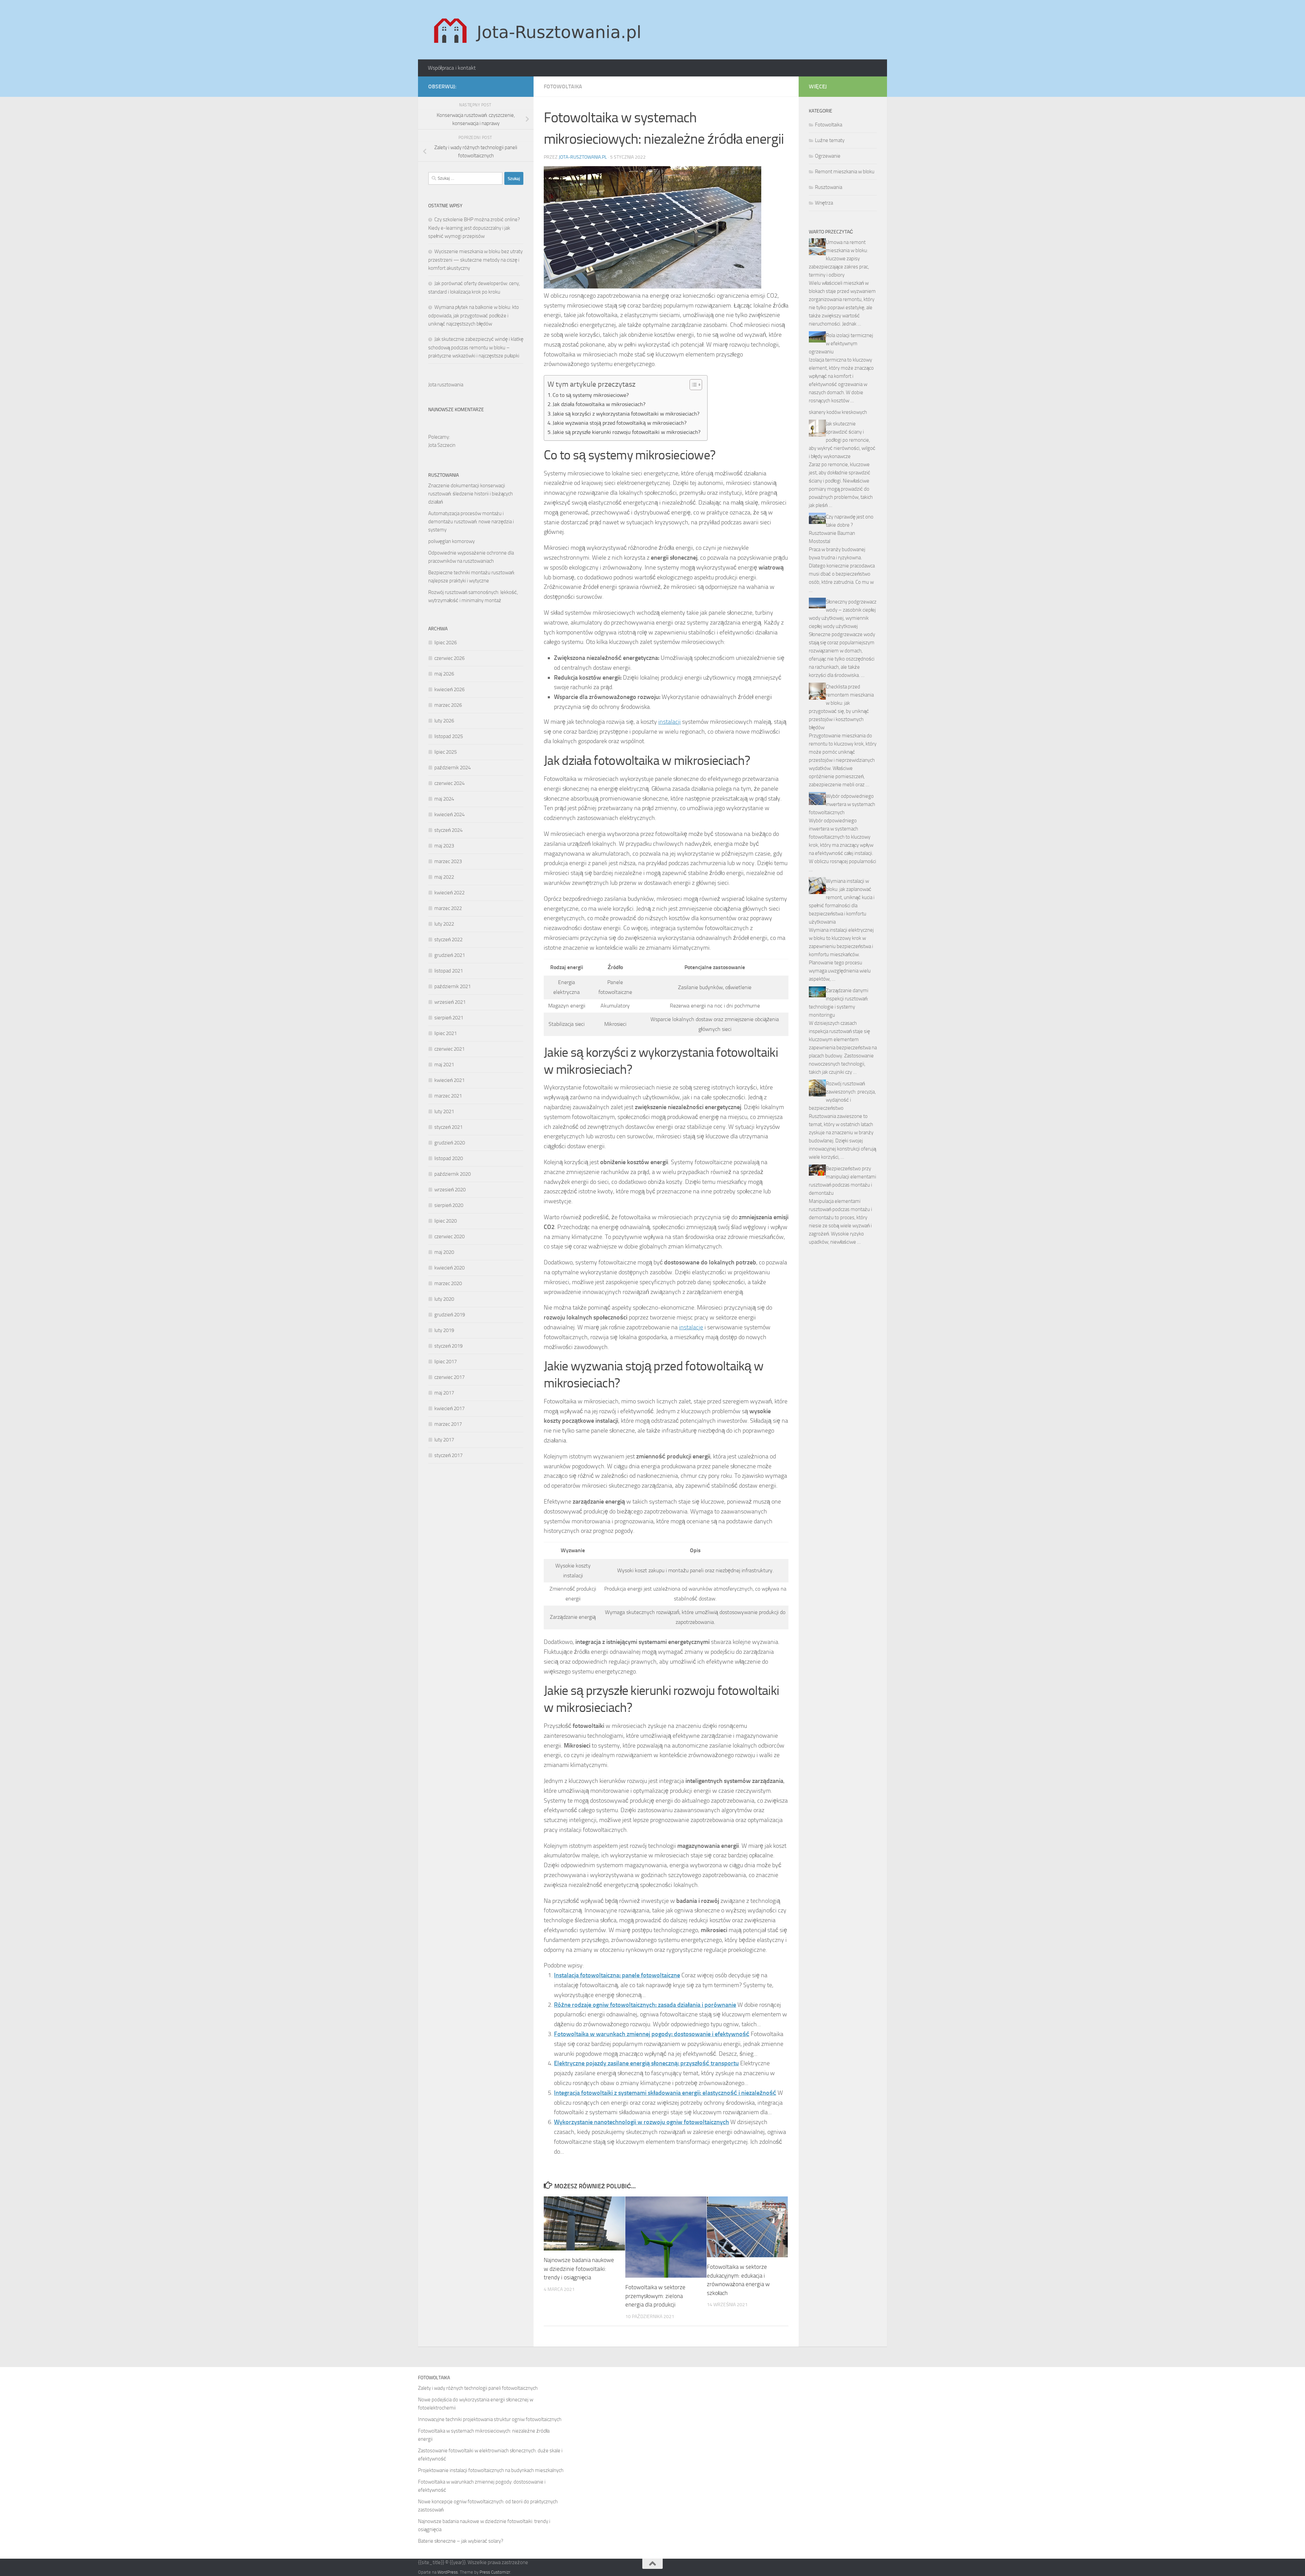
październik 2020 (453, 1174)
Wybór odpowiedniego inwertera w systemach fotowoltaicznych (842, 804)
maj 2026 (444, 674)
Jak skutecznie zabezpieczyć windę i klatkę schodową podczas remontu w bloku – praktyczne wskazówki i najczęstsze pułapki (476, 347)
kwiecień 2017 (449, 1408)
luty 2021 (444, 1111)
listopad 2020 (449, 1158)
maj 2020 (444, 1252)
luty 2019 (444, 1330)
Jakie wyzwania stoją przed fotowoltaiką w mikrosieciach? (620, 423)
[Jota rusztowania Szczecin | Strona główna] (539, 30)
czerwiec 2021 (449, 1049)
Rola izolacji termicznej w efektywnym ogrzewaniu (841, 344)
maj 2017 (444, 1393)
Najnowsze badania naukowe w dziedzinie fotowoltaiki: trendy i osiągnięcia (579, 2269)
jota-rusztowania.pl (583, 157)
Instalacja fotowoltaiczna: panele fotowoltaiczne (617, 1975)
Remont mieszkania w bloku (845, 172)
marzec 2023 (448, 861)
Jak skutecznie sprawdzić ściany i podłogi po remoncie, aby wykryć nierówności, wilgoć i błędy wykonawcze (842, 440)
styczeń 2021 (448, 1127)
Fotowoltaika (563, 86)
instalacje (691, 1327)
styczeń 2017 (448, 1455)
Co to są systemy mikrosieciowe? (591, 395)
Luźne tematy (830, 140)
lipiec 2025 (446, 752)
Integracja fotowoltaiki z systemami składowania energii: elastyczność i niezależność (665, 2093)
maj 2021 (444, 1065)
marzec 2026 (448, 705)
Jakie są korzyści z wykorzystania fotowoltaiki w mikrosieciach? (626, 414)
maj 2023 (444, 846)
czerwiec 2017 (449, 1377)
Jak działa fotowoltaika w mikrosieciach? (599, 404)
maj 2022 (444, 877)
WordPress (448, 2572)
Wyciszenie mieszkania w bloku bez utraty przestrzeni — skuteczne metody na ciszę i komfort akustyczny (475, 260)
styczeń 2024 (448, 830)
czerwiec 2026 (449, 658)
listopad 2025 (449, 736)
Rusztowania (829, 187)
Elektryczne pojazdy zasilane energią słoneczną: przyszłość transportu (646, 2063)
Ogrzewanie (828, 156)
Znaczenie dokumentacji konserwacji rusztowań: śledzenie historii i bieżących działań (471, 494)
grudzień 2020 (450, 1143)
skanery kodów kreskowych (838, 412)
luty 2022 (444, 924)
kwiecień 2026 (449, 689)
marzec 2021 (448, 1096)
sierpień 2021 (449, 1018)
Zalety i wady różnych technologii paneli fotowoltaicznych (478, 2388)
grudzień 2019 (450, 1315)
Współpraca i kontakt (452, 68)
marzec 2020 (448, 1283)
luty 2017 (444, 1440)
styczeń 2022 (448, 940)
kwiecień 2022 (449, 893)
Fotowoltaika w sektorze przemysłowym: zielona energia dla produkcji (655, 2296)
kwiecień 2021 (449, 1080)
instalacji (669, 722)
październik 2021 (453, 986)
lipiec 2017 (446, 1362)
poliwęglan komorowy (451, 541)
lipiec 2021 (446, 1033)
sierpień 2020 (449, 1205)
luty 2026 (444, 721)
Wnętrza (824, 203)
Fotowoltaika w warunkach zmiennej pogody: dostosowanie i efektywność (652, 2034)
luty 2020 (444, 1299)
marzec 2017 (448, 1424)
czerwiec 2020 (449, 1237)
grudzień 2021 (450, 955)
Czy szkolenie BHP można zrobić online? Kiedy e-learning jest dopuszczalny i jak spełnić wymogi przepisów (474, 228)
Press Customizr (495, 2572)
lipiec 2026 (446, 643)
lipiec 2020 (446, 1221)
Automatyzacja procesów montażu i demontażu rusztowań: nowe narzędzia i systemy (471, 522)
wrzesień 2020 (450, 1190)
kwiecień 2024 (449, 814)
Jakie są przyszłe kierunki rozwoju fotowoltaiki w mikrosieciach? (627, 432)
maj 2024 (444, 799)
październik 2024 (453, 768)
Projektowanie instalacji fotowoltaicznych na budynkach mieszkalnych (491, 2470)
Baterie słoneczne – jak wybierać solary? (461, 2541)
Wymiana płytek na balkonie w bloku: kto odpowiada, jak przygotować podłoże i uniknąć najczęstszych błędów (474, 316)
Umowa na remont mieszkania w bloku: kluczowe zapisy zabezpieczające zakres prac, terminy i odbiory (839, 259)
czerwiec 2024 (449, 783)
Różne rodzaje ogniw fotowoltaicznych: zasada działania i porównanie (645, 2005)
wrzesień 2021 (450, 1002)
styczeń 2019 (448, 1346)
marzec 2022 (448, 908)
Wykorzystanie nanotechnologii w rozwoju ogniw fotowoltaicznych (641, 2122)
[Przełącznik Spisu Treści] (692, 385)
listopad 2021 (449, 971)
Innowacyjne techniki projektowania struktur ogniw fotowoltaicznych (490, 2419)
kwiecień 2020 (449, 1268)
